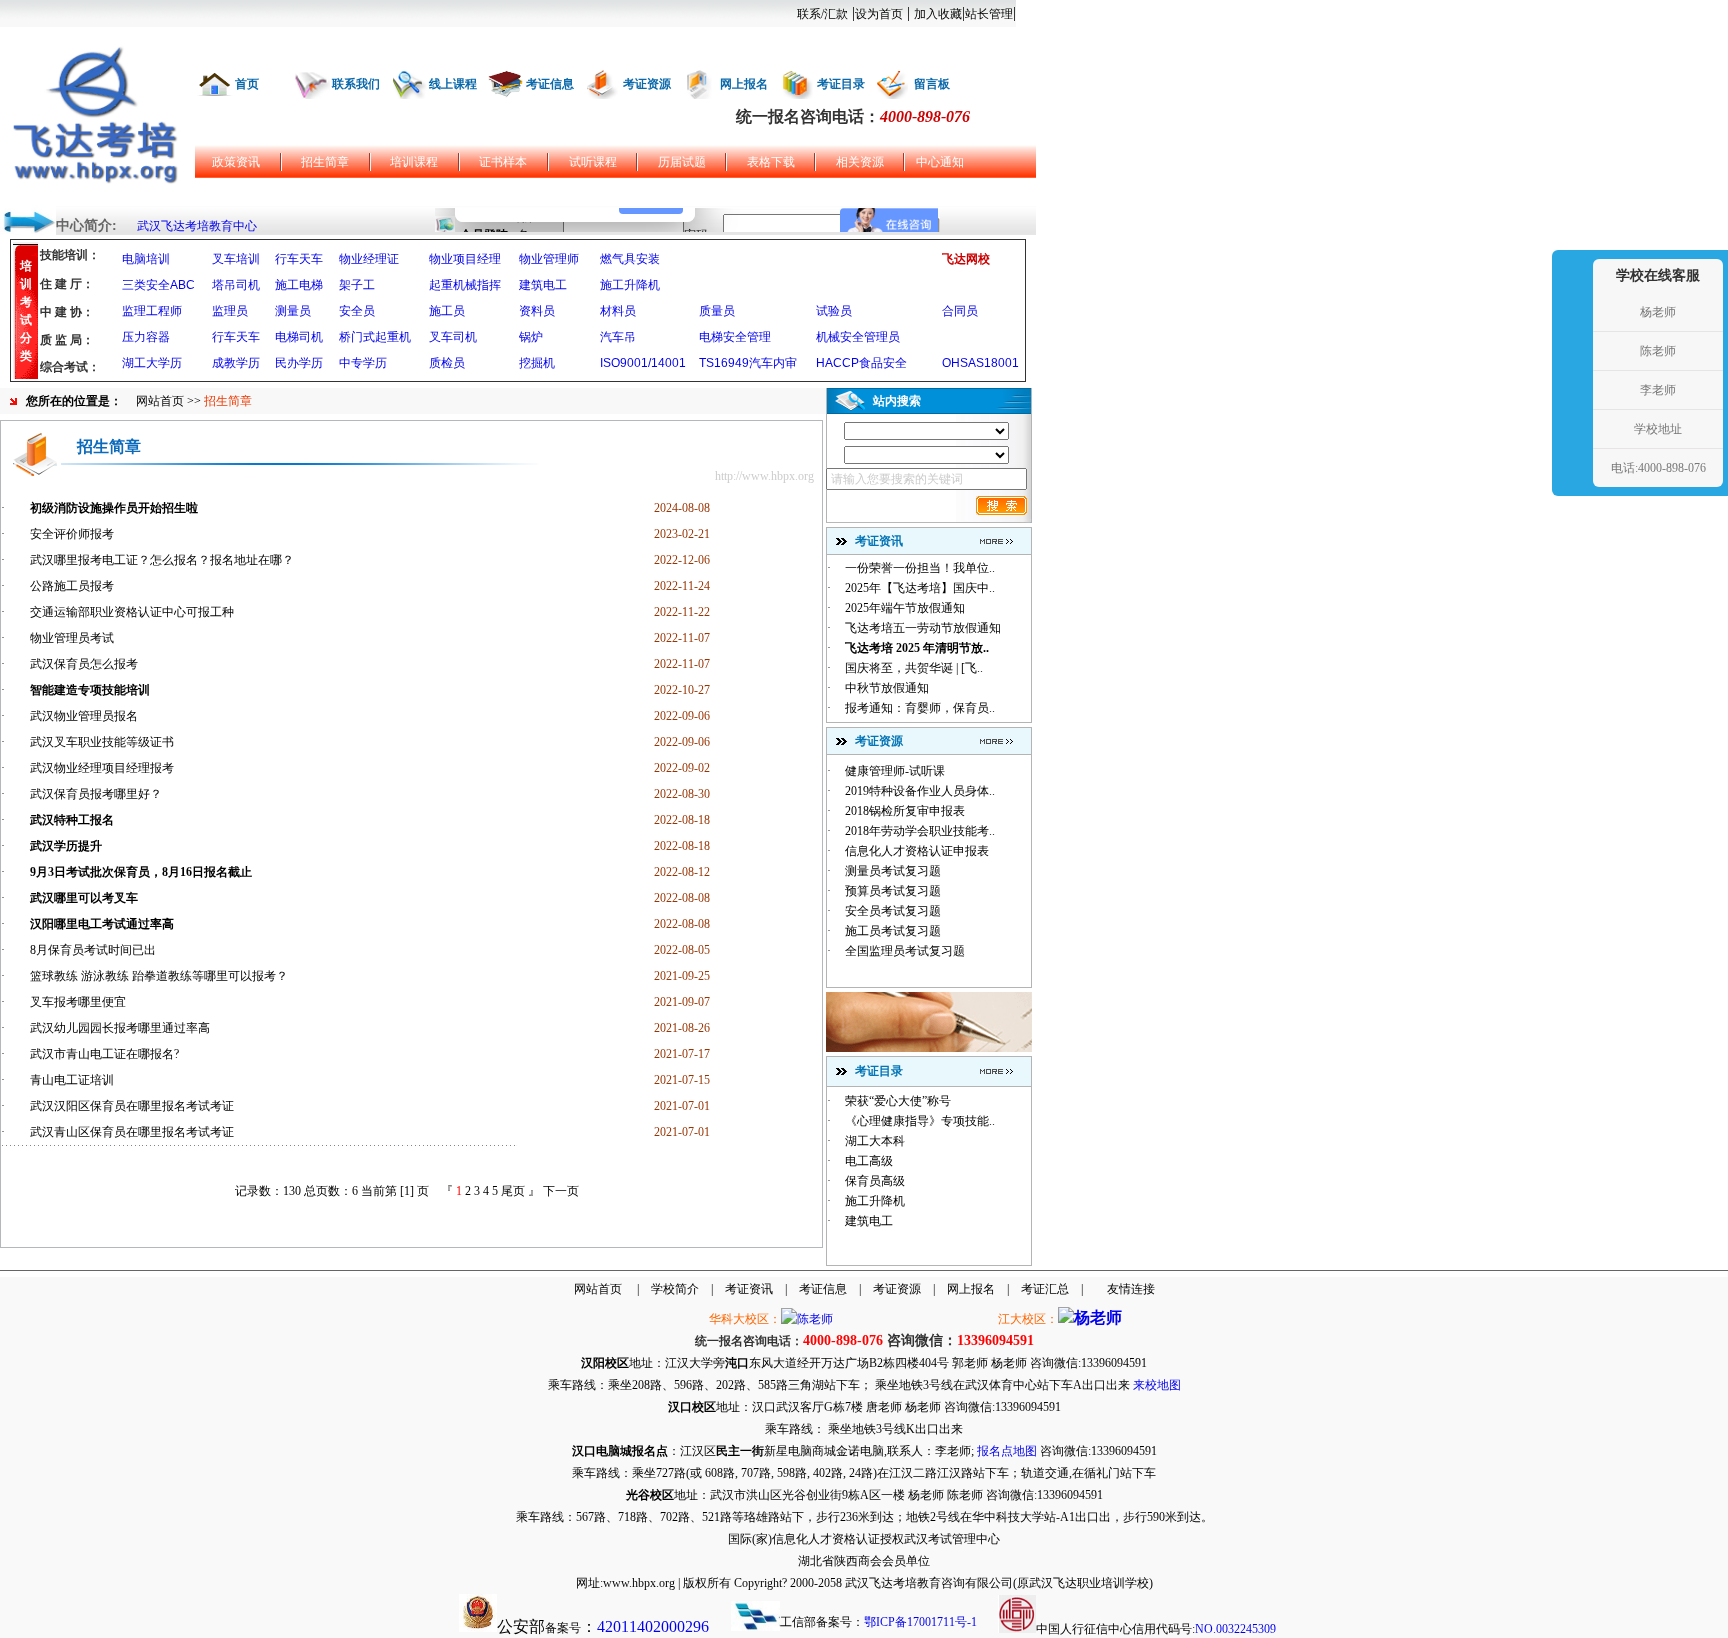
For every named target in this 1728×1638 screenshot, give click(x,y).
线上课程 (453, 84)
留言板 (932, 84)
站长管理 (989, 14)
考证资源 (647, 84)
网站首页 (160, 401)
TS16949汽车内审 (748, 363)
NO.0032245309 (1235, 1629)
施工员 (447, 311)
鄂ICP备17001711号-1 (920, 1622)
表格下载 (771, 162)
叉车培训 (236, 259)
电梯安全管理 (735, 337)
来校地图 (1157, 1385)
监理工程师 (152, 311)
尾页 (513, 1191)
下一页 (561, 1191)
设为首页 (879, 14)
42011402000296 (653, 1626)
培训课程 (414, 162)
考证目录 (841, 84)
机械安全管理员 (858, 337)
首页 (247, 84)
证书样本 (503, 162)
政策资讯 (236, 162)
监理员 (230, 311)
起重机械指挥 (465, 285)
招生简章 (325, 162)
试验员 (834, 311)
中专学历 (363, 363)
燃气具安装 (630, 259)
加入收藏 (938, 14)
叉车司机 (453, 337)
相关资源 (860, 162)
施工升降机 (630, 285)
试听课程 (593, 162)
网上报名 (744, 84)
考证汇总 (1045, 1289)
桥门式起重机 (375, 337)
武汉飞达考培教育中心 (197, 226)
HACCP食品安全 (861, 363)
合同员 (960, 311)
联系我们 (356, 84)
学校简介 (675, 1289)
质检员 (447, 363)
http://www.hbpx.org (764, 476)
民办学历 (299, 363)
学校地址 (1658, 429)
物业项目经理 (465, 259)
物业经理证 (369, 259)
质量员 (717, 311)
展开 (1570, 372)
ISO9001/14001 (643, 363)
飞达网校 (966, 259)
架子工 (357, 285)
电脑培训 (146, 259)
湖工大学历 (152, 363)
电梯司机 (299, 337)
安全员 (357, 311)
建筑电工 (543, 285)
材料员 (618, 311)
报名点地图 (1007, 1451)
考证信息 (550, 84)
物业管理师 (549, 259)
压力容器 (146, 337)
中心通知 (940, 162)
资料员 (537, 311)
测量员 (293, 311)
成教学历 (236, 363)
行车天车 (299, 259)
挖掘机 (537, 363)
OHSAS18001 (980, 363)
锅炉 (531, 337)
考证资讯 (749, 1289)
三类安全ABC (158, 285)
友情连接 (1131, 1289)
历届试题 (682, 162)
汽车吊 (618, 337)
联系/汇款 (822, 14)
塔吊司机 (236, 285)
